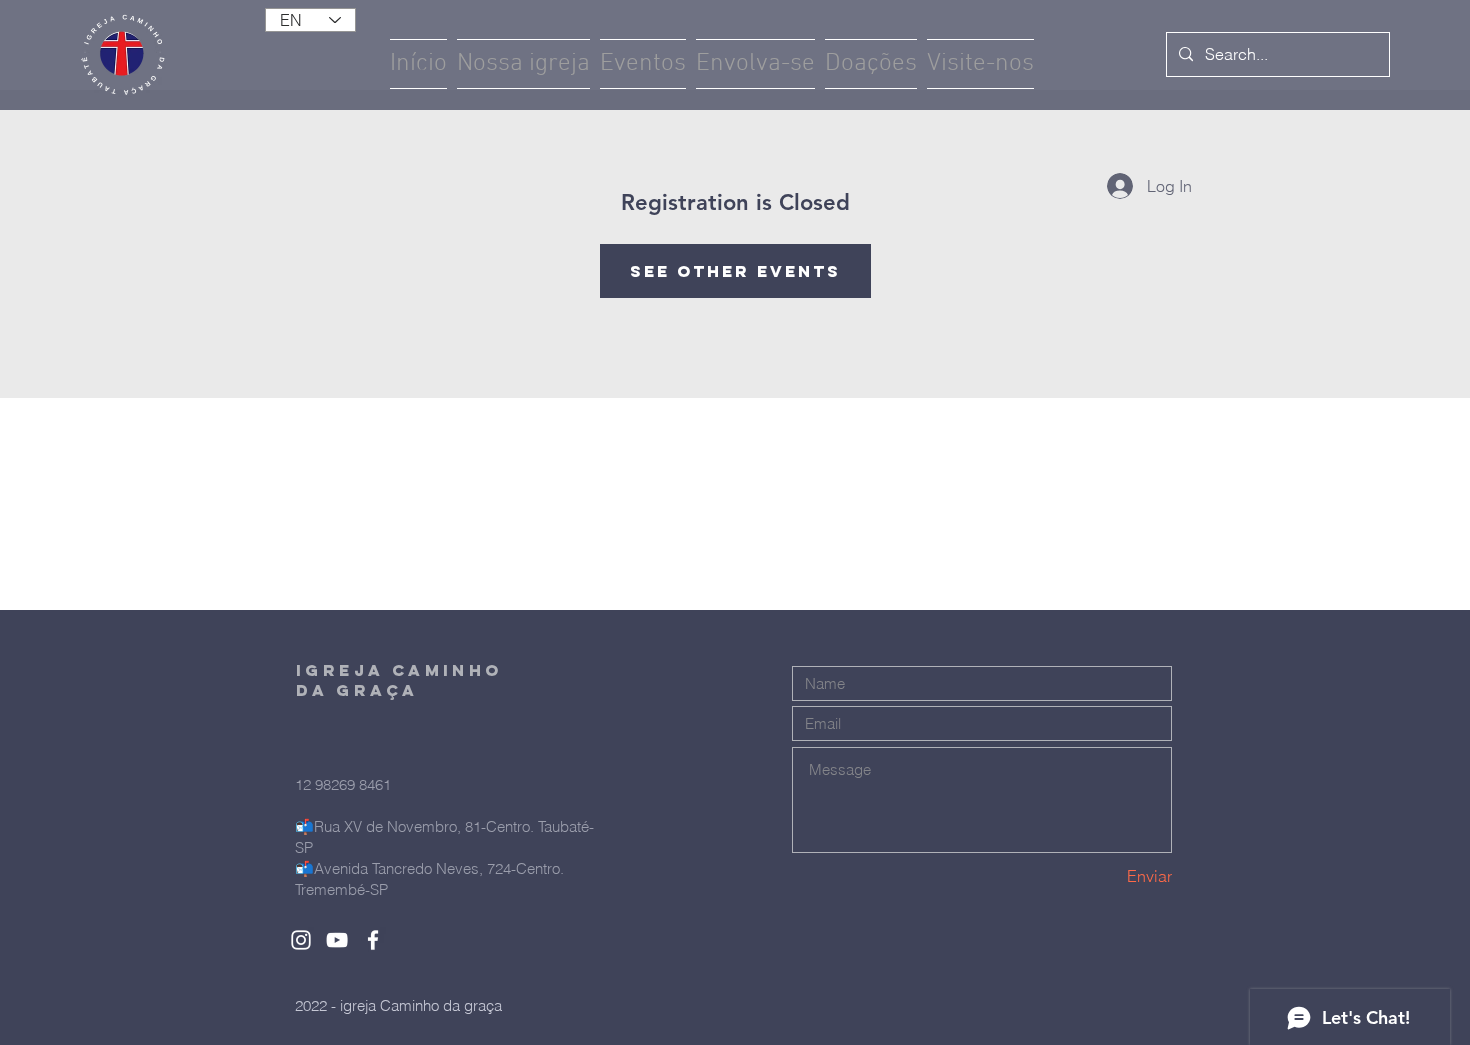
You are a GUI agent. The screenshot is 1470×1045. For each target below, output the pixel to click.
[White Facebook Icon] (373, 940)
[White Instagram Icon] (301, 940)
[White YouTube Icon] (337, 940)
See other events (735, 271)
